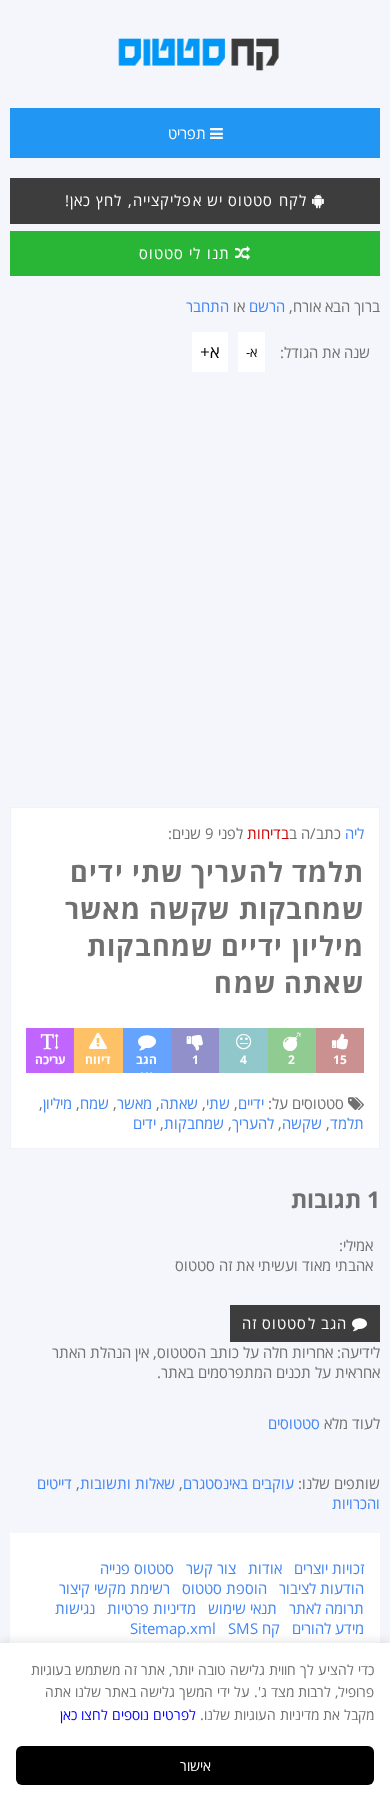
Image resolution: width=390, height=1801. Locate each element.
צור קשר (211, 1568)
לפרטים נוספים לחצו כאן (128, 1714)
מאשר (134, 1103)
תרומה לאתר (326, 1608)
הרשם (267, 306)
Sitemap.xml (173, 1628)
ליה (354, 833)
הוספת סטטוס (224, 1588)
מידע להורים (328, 1628)
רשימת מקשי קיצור (114, 1588)
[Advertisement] (195, 602)
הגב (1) (146, 1062)
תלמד (347, 1123)
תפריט (189, 133)
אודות (265, 1568)
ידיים (251, 1103)
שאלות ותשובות (127, 1483)
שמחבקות (194, 1123)
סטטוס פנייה (137, 1568)
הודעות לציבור (321, 1588)
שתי (218, 1103)
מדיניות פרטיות (151, 1608)
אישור (195, 1765)
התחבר (207, 306)
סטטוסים (294, 1423)
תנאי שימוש (242, 1608)
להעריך (253, 1123)
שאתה (179, 1103)
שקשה (302, 1123)
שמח (94, 1103)
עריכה (50, 1059)
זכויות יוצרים (329, 1568)
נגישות (75, 1608)
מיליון (57, 1103)
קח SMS (254, 1628)
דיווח (98, 1059)
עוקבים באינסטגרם (238, 1483)
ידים (144, 1123)
